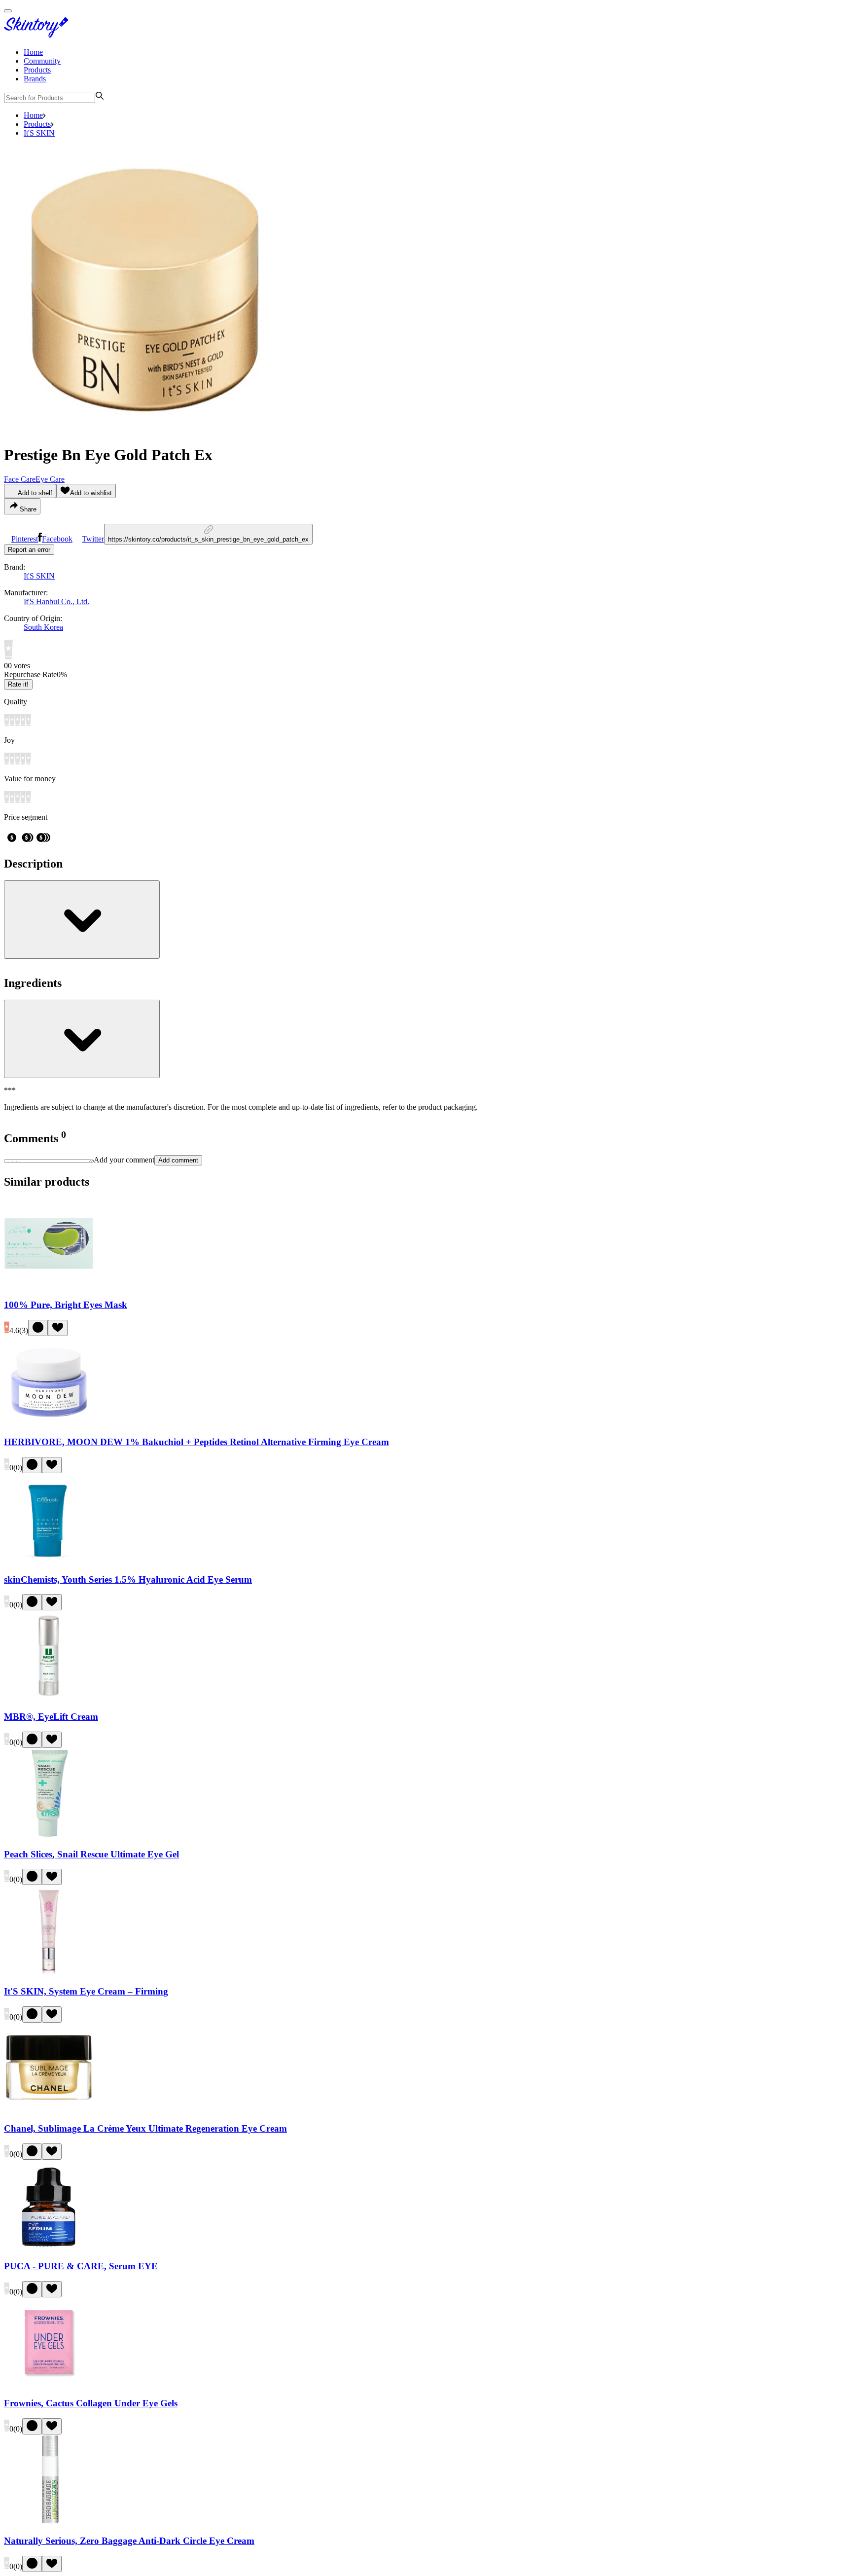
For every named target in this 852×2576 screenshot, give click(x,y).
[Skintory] (38, 35)
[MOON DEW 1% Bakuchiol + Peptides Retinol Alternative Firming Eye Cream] (49, 1423)
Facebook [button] (57, 539)
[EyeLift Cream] (49, 1697)
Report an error (29, 550)
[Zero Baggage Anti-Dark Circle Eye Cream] (49, 2522)
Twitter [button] (93, 539)
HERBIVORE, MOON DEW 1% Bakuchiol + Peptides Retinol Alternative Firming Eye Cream (196, 1442)
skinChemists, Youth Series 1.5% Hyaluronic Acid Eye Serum (128, 1579)
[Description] (82, 920)
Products (37, 70)
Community (42, 61)
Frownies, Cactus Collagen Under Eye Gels (91, 2403)
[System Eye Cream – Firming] (49, 1972)
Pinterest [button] (25, 539)
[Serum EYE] (49, 2247)
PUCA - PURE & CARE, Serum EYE (81, 2266)
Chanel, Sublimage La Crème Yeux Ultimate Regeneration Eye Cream (145, 2128)
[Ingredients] (82, 1039)
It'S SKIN (39, 133)
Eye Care (50, 479)
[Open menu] (8, 11)
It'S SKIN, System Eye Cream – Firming (86, 1991)
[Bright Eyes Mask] (49, 1286)
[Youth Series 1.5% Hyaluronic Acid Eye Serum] (49, 1560)
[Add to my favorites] (58, 1328)
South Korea (43, 627)
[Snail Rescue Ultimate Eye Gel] (49, 1835)
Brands (35, 79)
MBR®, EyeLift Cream (51, 1717)
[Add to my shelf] (38, 1328)
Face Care (20, 479)
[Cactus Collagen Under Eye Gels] (49, 2384)
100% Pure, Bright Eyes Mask (66, 1305)
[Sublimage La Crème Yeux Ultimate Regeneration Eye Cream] (49, 2110)
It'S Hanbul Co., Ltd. (56, 601)
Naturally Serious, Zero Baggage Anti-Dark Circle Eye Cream (129, 2541)
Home (33, 52)
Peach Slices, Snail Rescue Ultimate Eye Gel (91, 1854)
